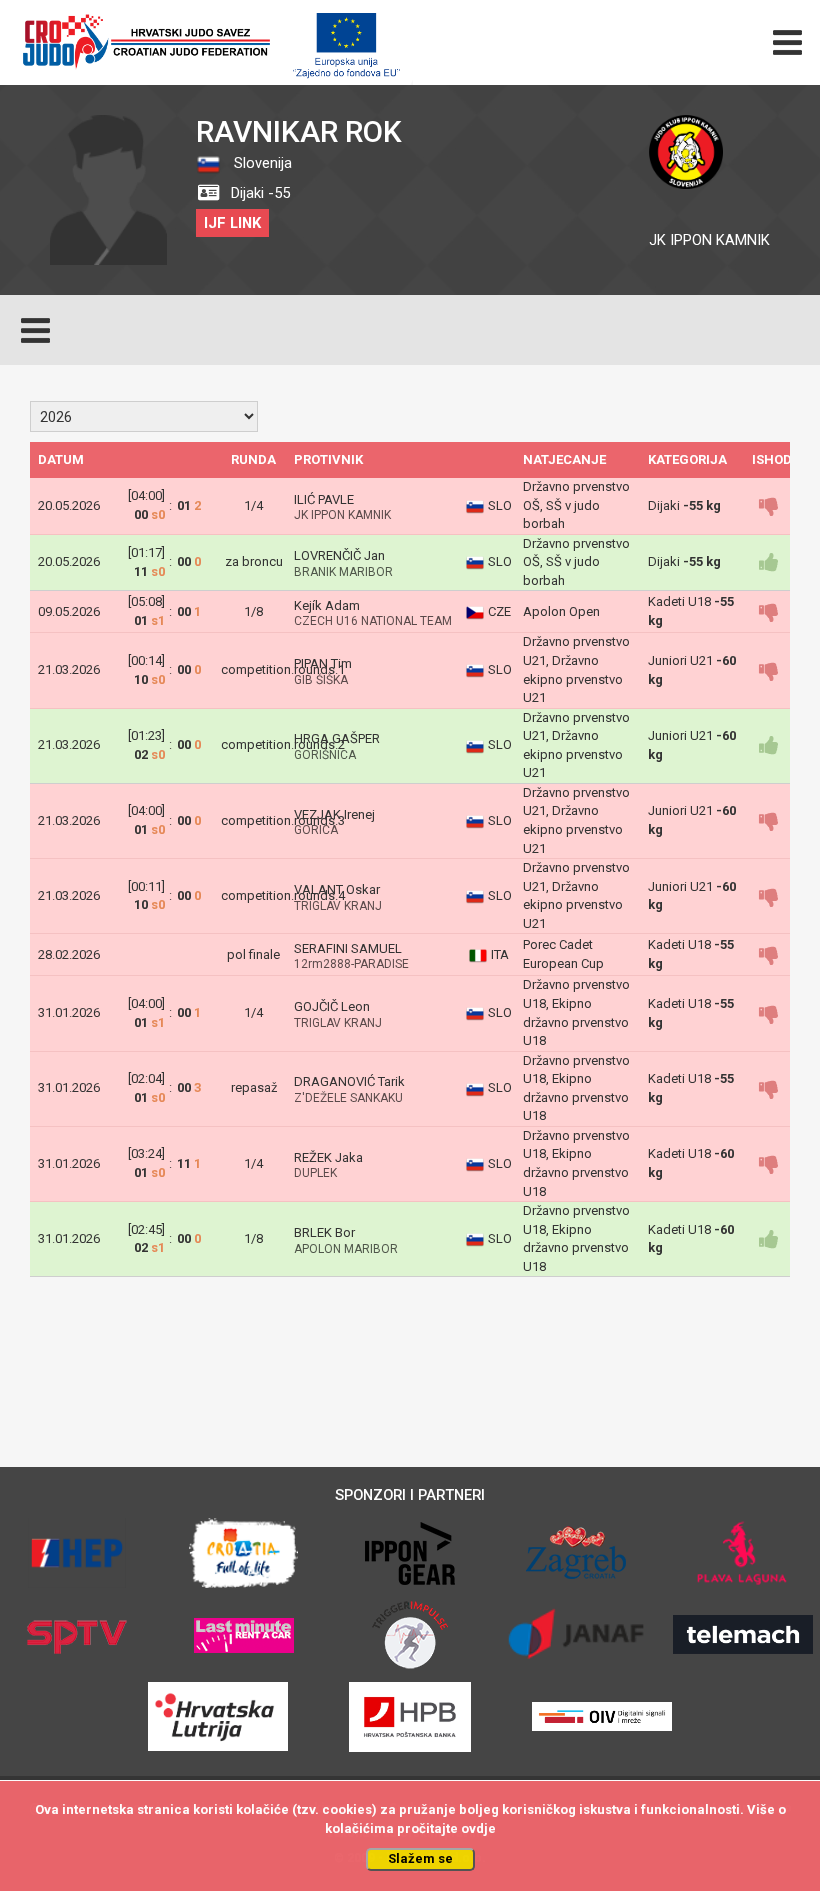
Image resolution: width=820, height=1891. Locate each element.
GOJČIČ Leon (332, 1006)
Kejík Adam (327, 605)
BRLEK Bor (324, 1232)
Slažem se (420, 1858)
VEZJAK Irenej (334, 814)
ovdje (478, 1828)
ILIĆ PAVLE (324, 499)
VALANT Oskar (337, 889)
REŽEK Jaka (328, 1157)
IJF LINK (232, 223)
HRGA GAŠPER (337, 738)
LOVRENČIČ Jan (339, 555)
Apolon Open (561, 611)
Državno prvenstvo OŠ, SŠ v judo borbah (576, 505)
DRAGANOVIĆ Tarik (349, 1081)
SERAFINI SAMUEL (348, 948)
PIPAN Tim (323, 663)
